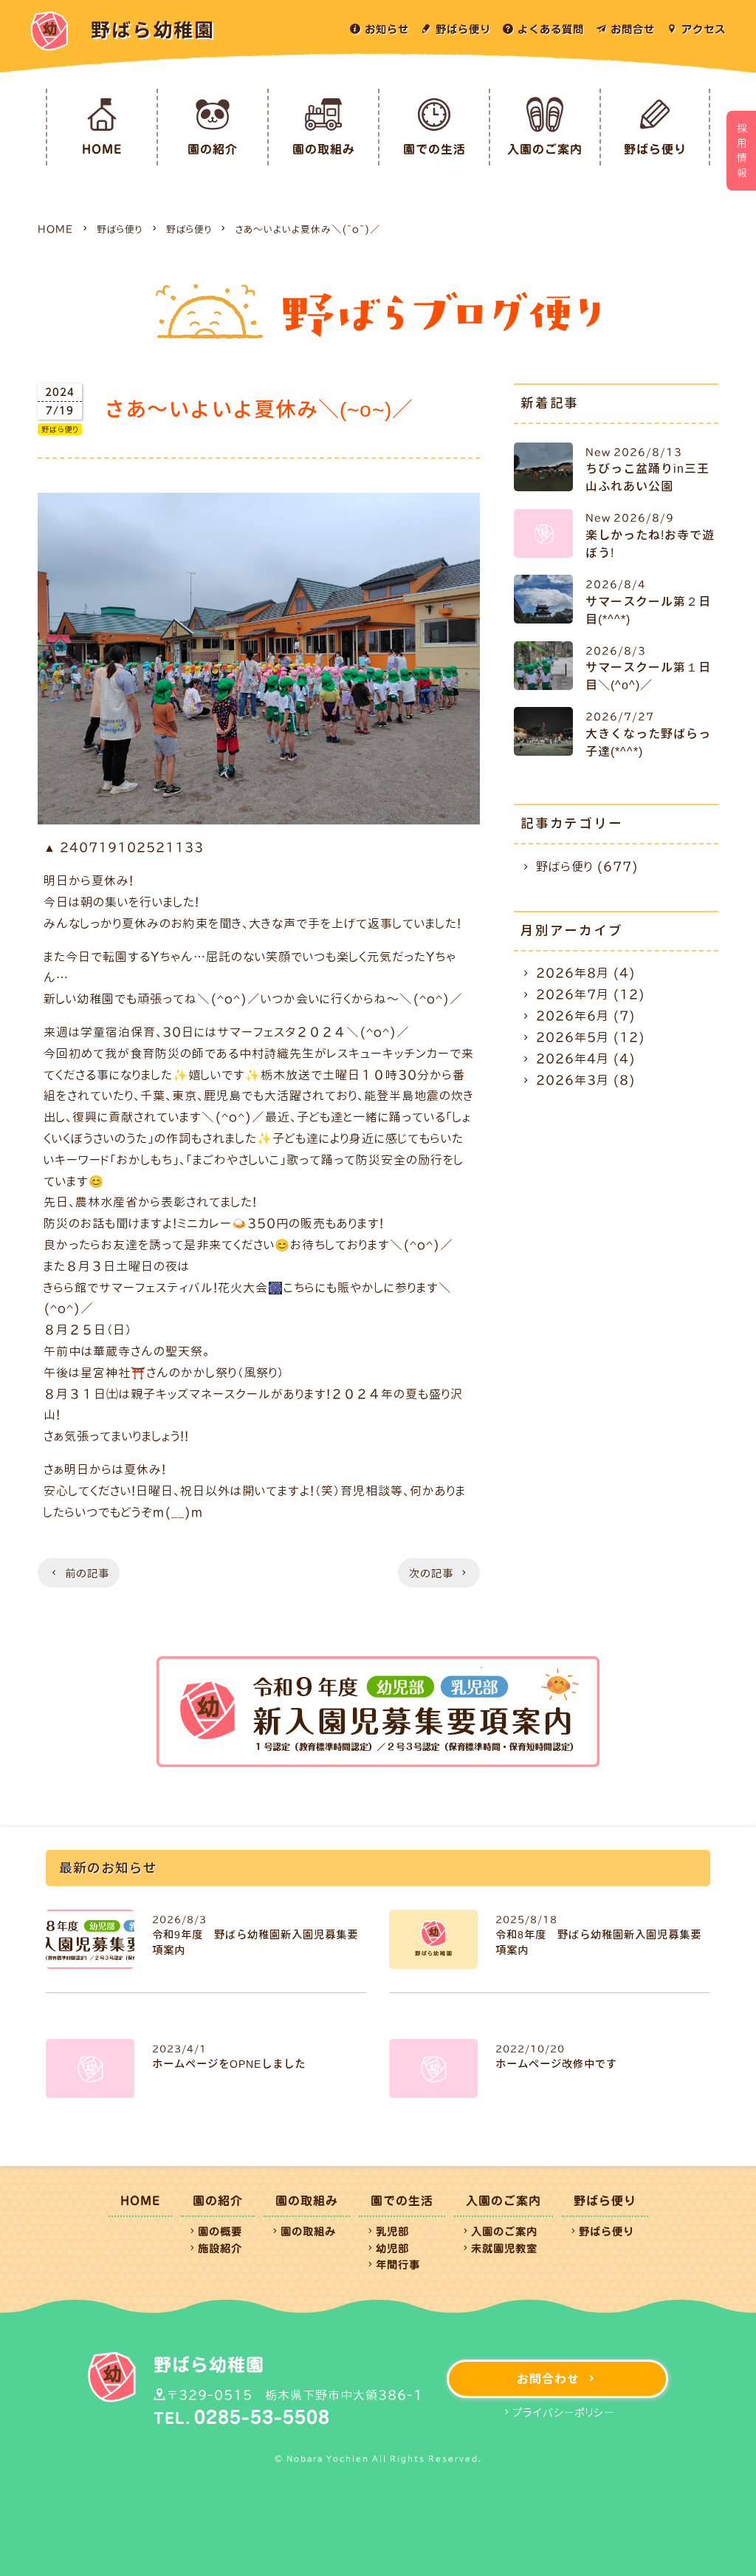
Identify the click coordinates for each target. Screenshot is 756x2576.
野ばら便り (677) (587, 867)
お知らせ (387, 29)
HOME (102, 149)
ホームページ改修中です (556, 2064)
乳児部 (392, 2231)
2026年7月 (573, 994)
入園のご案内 (545, 149)
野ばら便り (463, 29)
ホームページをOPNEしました (229, 2064)
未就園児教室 (504, 2248)
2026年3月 (573, 1080)
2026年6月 (573, 1016)
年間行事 (398, 2265)
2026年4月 (573, 1059)
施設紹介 (220, 2248)
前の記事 (87, 1574)
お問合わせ (548, 2379)
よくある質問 (551, 29)
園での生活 (434, 149)
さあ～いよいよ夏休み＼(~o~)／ (308, 229)
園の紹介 (213, 149)
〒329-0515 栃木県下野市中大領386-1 (295, 2395)
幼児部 (392, 2248)
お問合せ (633, 29)
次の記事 (431, 1574)
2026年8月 (573, 973)
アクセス (704, 29)
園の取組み (324, 149)
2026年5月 (573, 1037)
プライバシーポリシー (563, 2413)
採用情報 (742, 151)
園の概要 (220, 2231)
